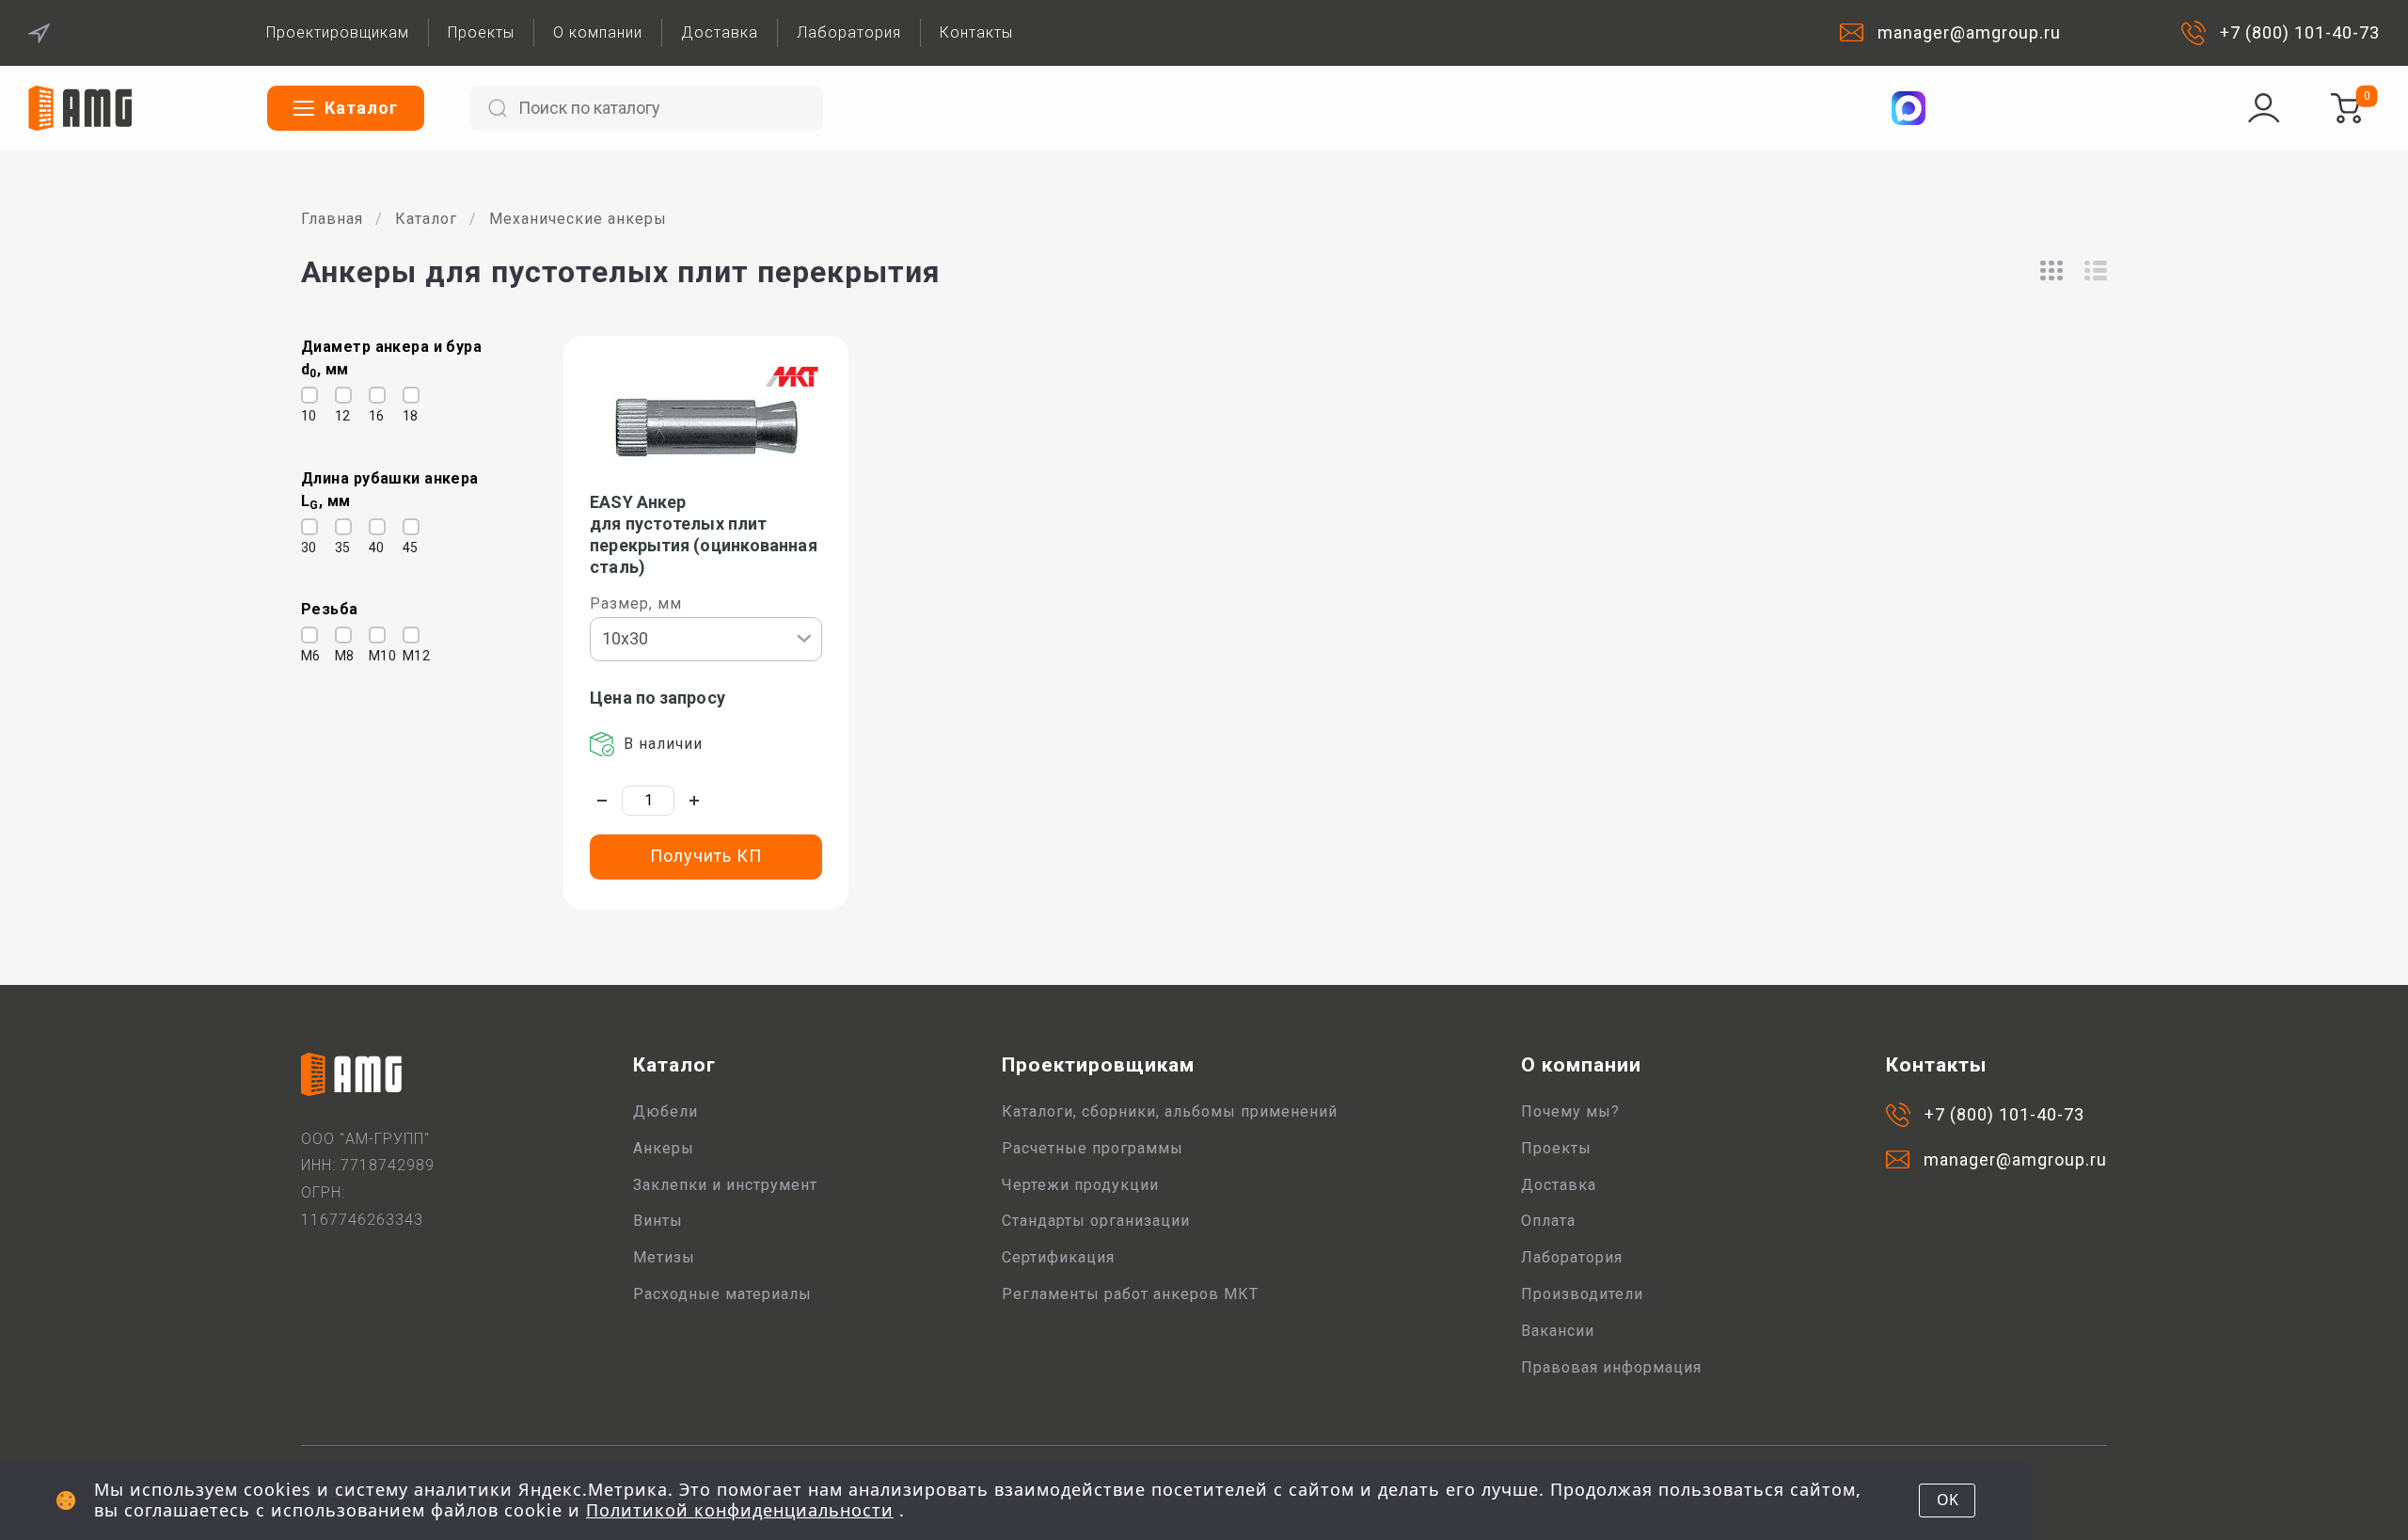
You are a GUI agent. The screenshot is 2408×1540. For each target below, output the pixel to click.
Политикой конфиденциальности (740, 1510)
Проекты (481, 32)
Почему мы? (1570, 1111)
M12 (406, 656)
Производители (1582, 1294)
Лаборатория (849, 32)
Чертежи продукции (1080, 1185)
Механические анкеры (578, 219)
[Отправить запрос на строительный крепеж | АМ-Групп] (2346, 108)
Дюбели (665, 1111)
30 (305, 548)
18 (406, 416)
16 (372, 416)
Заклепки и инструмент (725, 1185)
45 (406, 548)
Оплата (1548, 1221)
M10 (372, 656)
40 (372, 548)
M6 (305, 656)
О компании (598, 32)
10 (305, 416)
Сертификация (1058, 1257)
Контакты (976, 32)
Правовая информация (1611, 1367)
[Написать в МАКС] (1909, 108)
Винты (658, 1221)
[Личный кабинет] (2264, 108)
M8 (339, 656)
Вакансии (1558, 1331)
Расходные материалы (722, 1294)
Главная (332, 219)
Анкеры (664, 1148)
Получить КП (706, 856)
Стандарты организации (1096, 1221)
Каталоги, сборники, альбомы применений (1170, 1111)
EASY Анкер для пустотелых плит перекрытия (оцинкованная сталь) (703, 534)
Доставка (720, 32)
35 (339, 548)
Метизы (664, 1257)
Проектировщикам (338, 32)
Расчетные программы (1093, 1148)
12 (339, 416)
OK (1948, 1500)
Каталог (426, 219)
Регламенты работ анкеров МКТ (1130, 1294)
